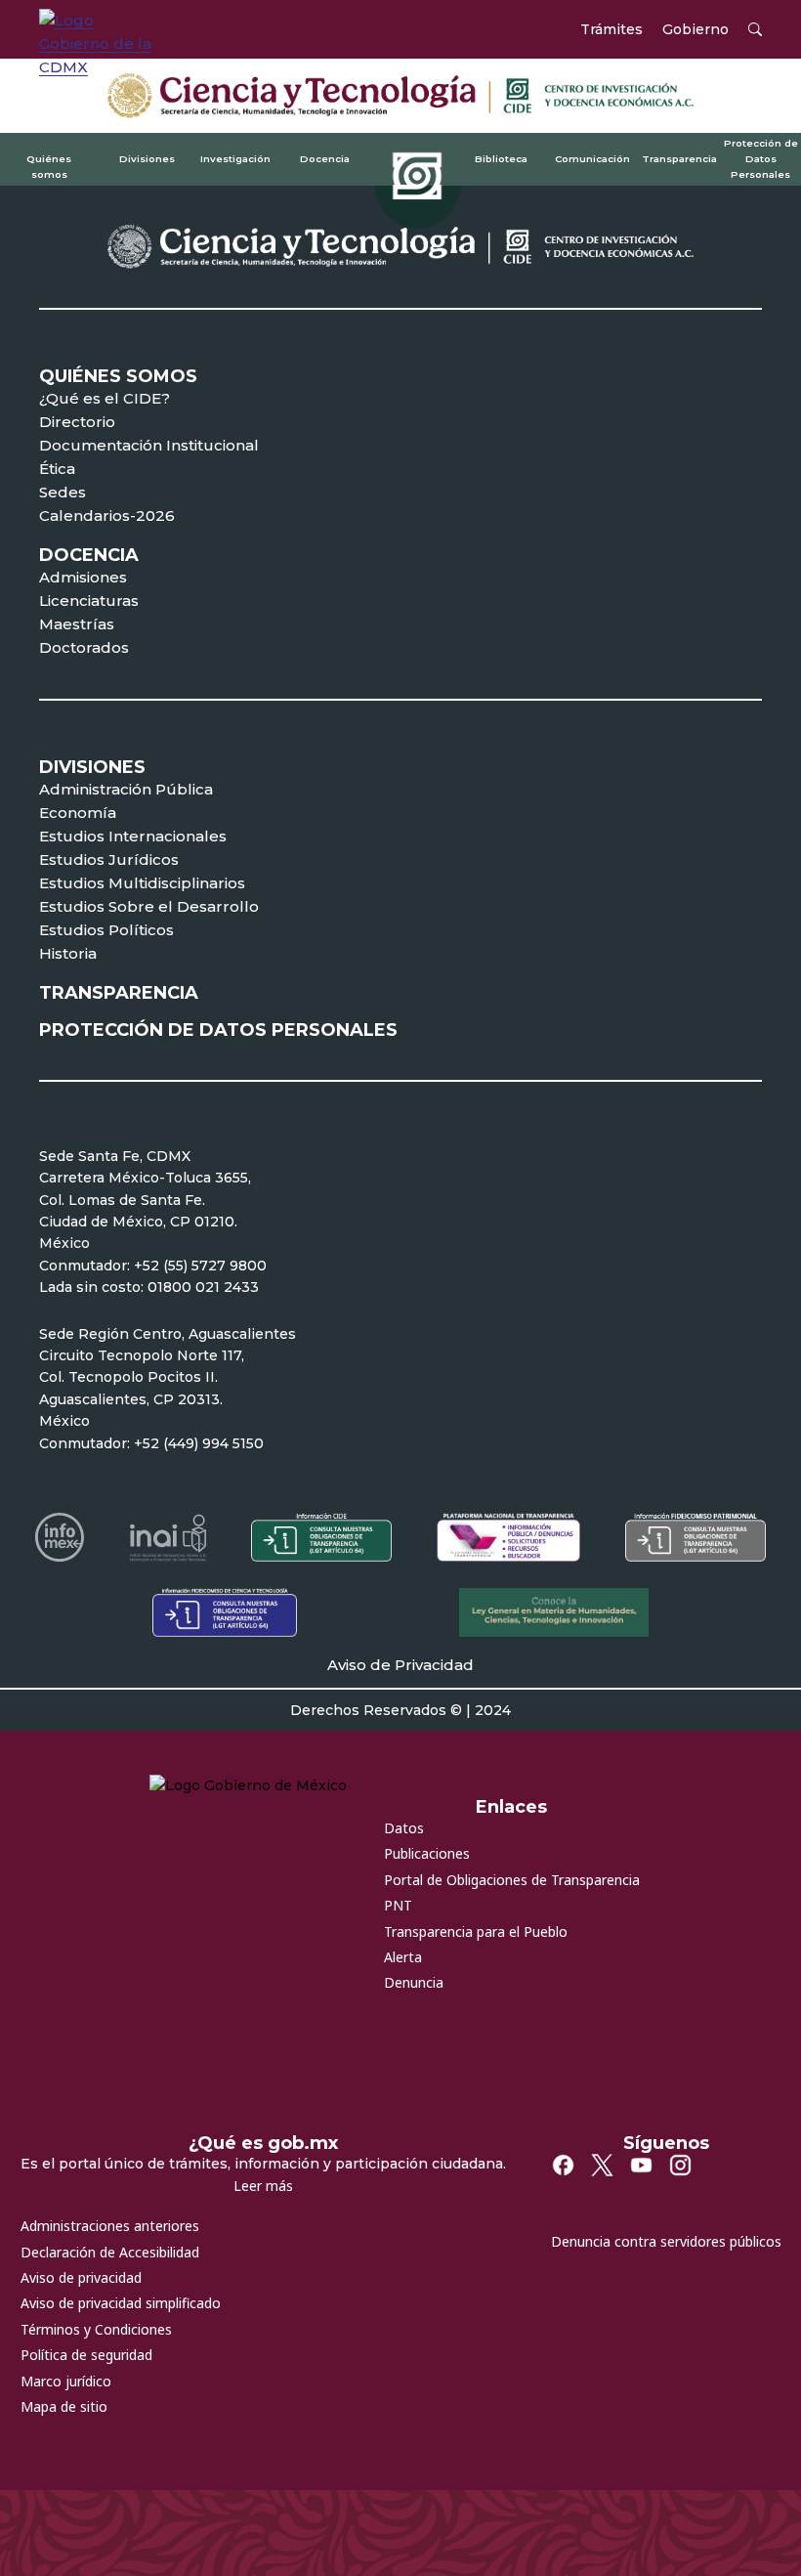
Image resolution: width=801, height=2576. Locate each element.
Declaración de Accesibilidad (110, 2252)
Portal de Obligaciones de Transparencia (512, 1880)
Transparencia (679, 158)
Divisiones (147, 158)
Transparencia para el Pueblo (476, 1932)
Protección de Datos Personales (761, 158)
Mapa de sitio (64, 2406)
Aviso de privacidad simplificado (121, 2303)
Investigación (235, 158)
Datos (404, 1828)
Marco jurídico (66, 2381)
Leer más (263, 2186)
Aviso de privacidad (81, 2277)
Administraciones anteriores (110, 2226)
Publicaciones (427, 1853)
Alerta (403, 1957)
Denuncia (414, 1982)
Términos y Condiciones (96, 2329)
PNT (398, 1905)
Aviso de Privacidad (400, 1665)
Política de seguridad (86, 2355)
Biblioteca (501, 158)
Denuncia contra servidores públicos (666, 2242)
